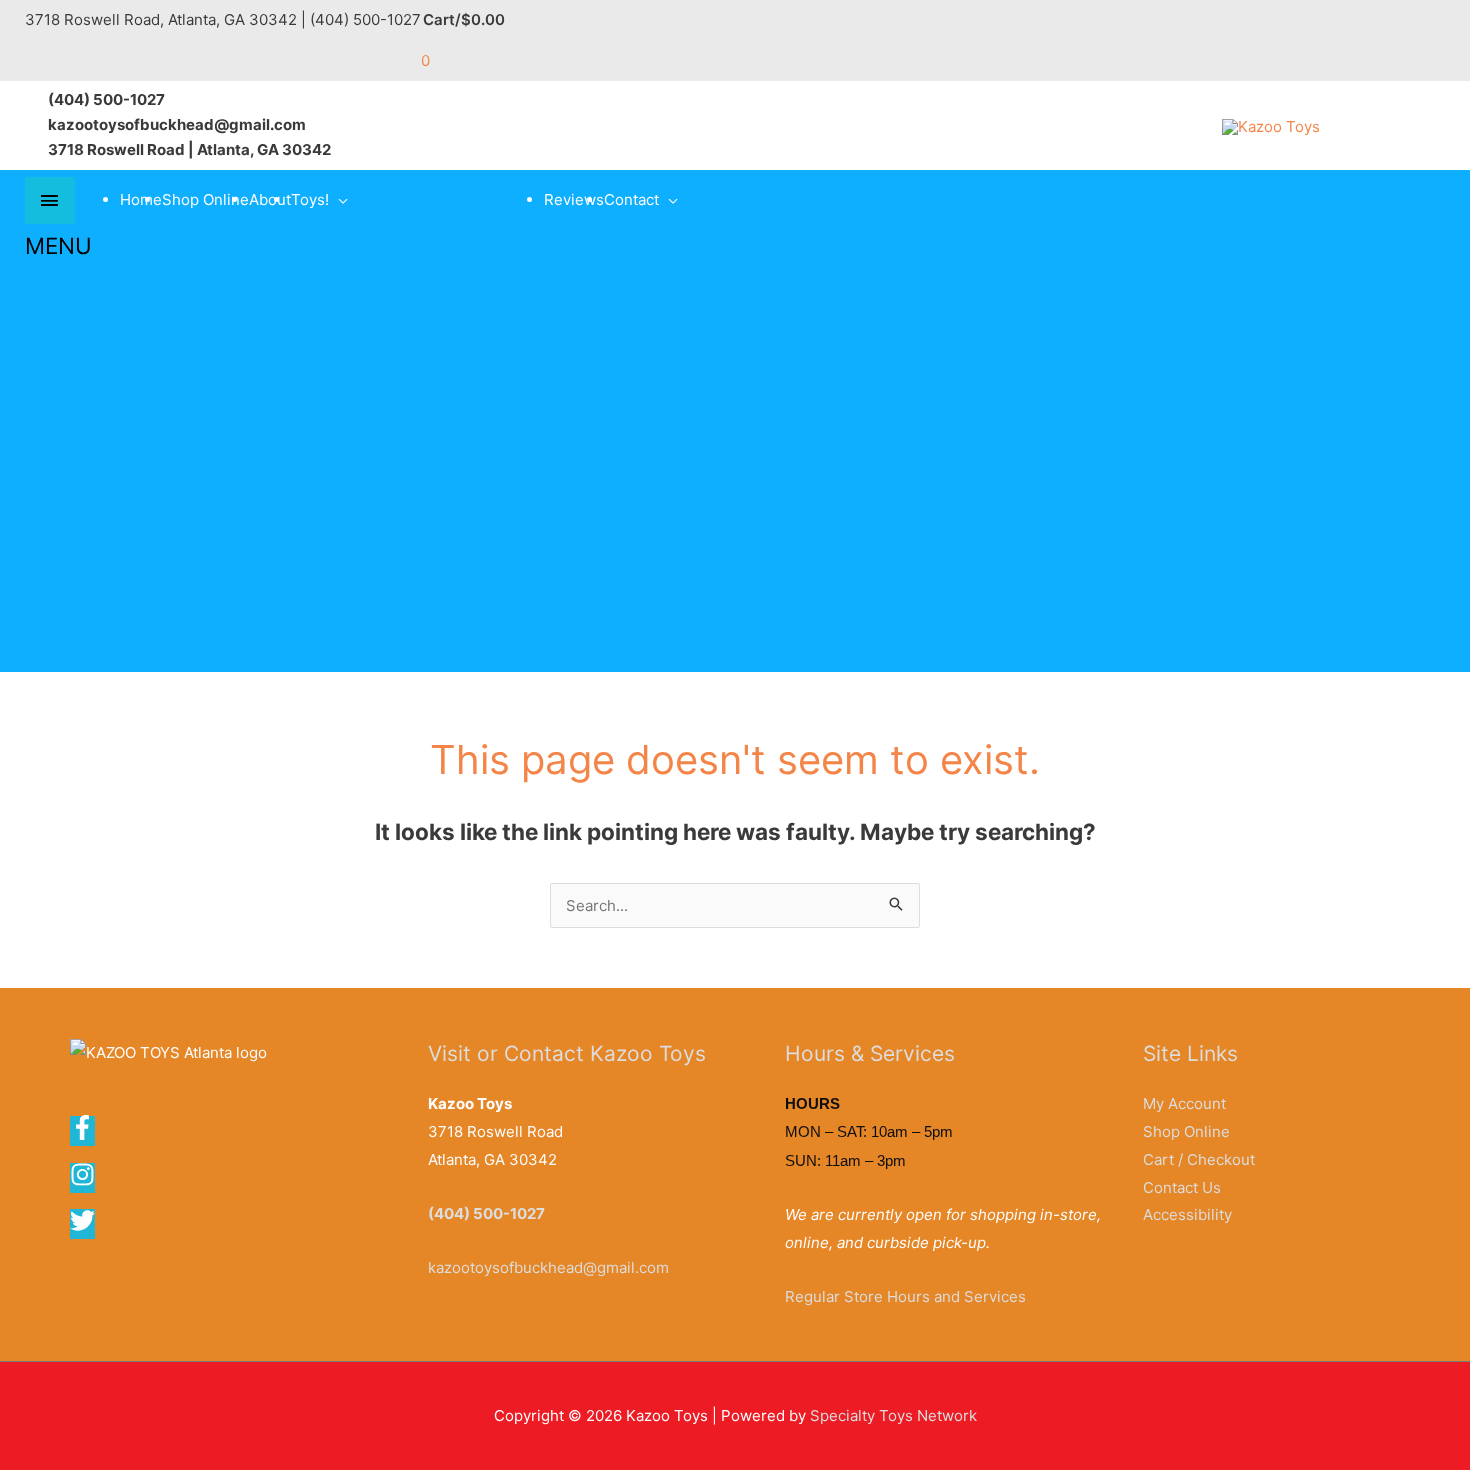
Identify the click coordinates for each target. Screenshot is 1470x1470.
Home (141, 199)
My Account (1184, 1103)
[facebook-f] (89, 1134)
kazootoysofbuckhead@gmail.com (548, 1267)
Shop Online (205, 199)
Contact (631, 199)
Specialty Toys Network (893, 1415)
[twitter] (84, 1227)
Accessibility (1187, 1214)
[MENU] (50, 200)
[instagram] (89, 1181)
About (270, 199)
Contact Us (1182, 1187)
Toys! (310, 199)
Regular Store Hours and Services (905, 1296)
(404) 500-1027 (486, 1213)
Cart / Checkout (1199, 1159)
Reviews (574, 199)
